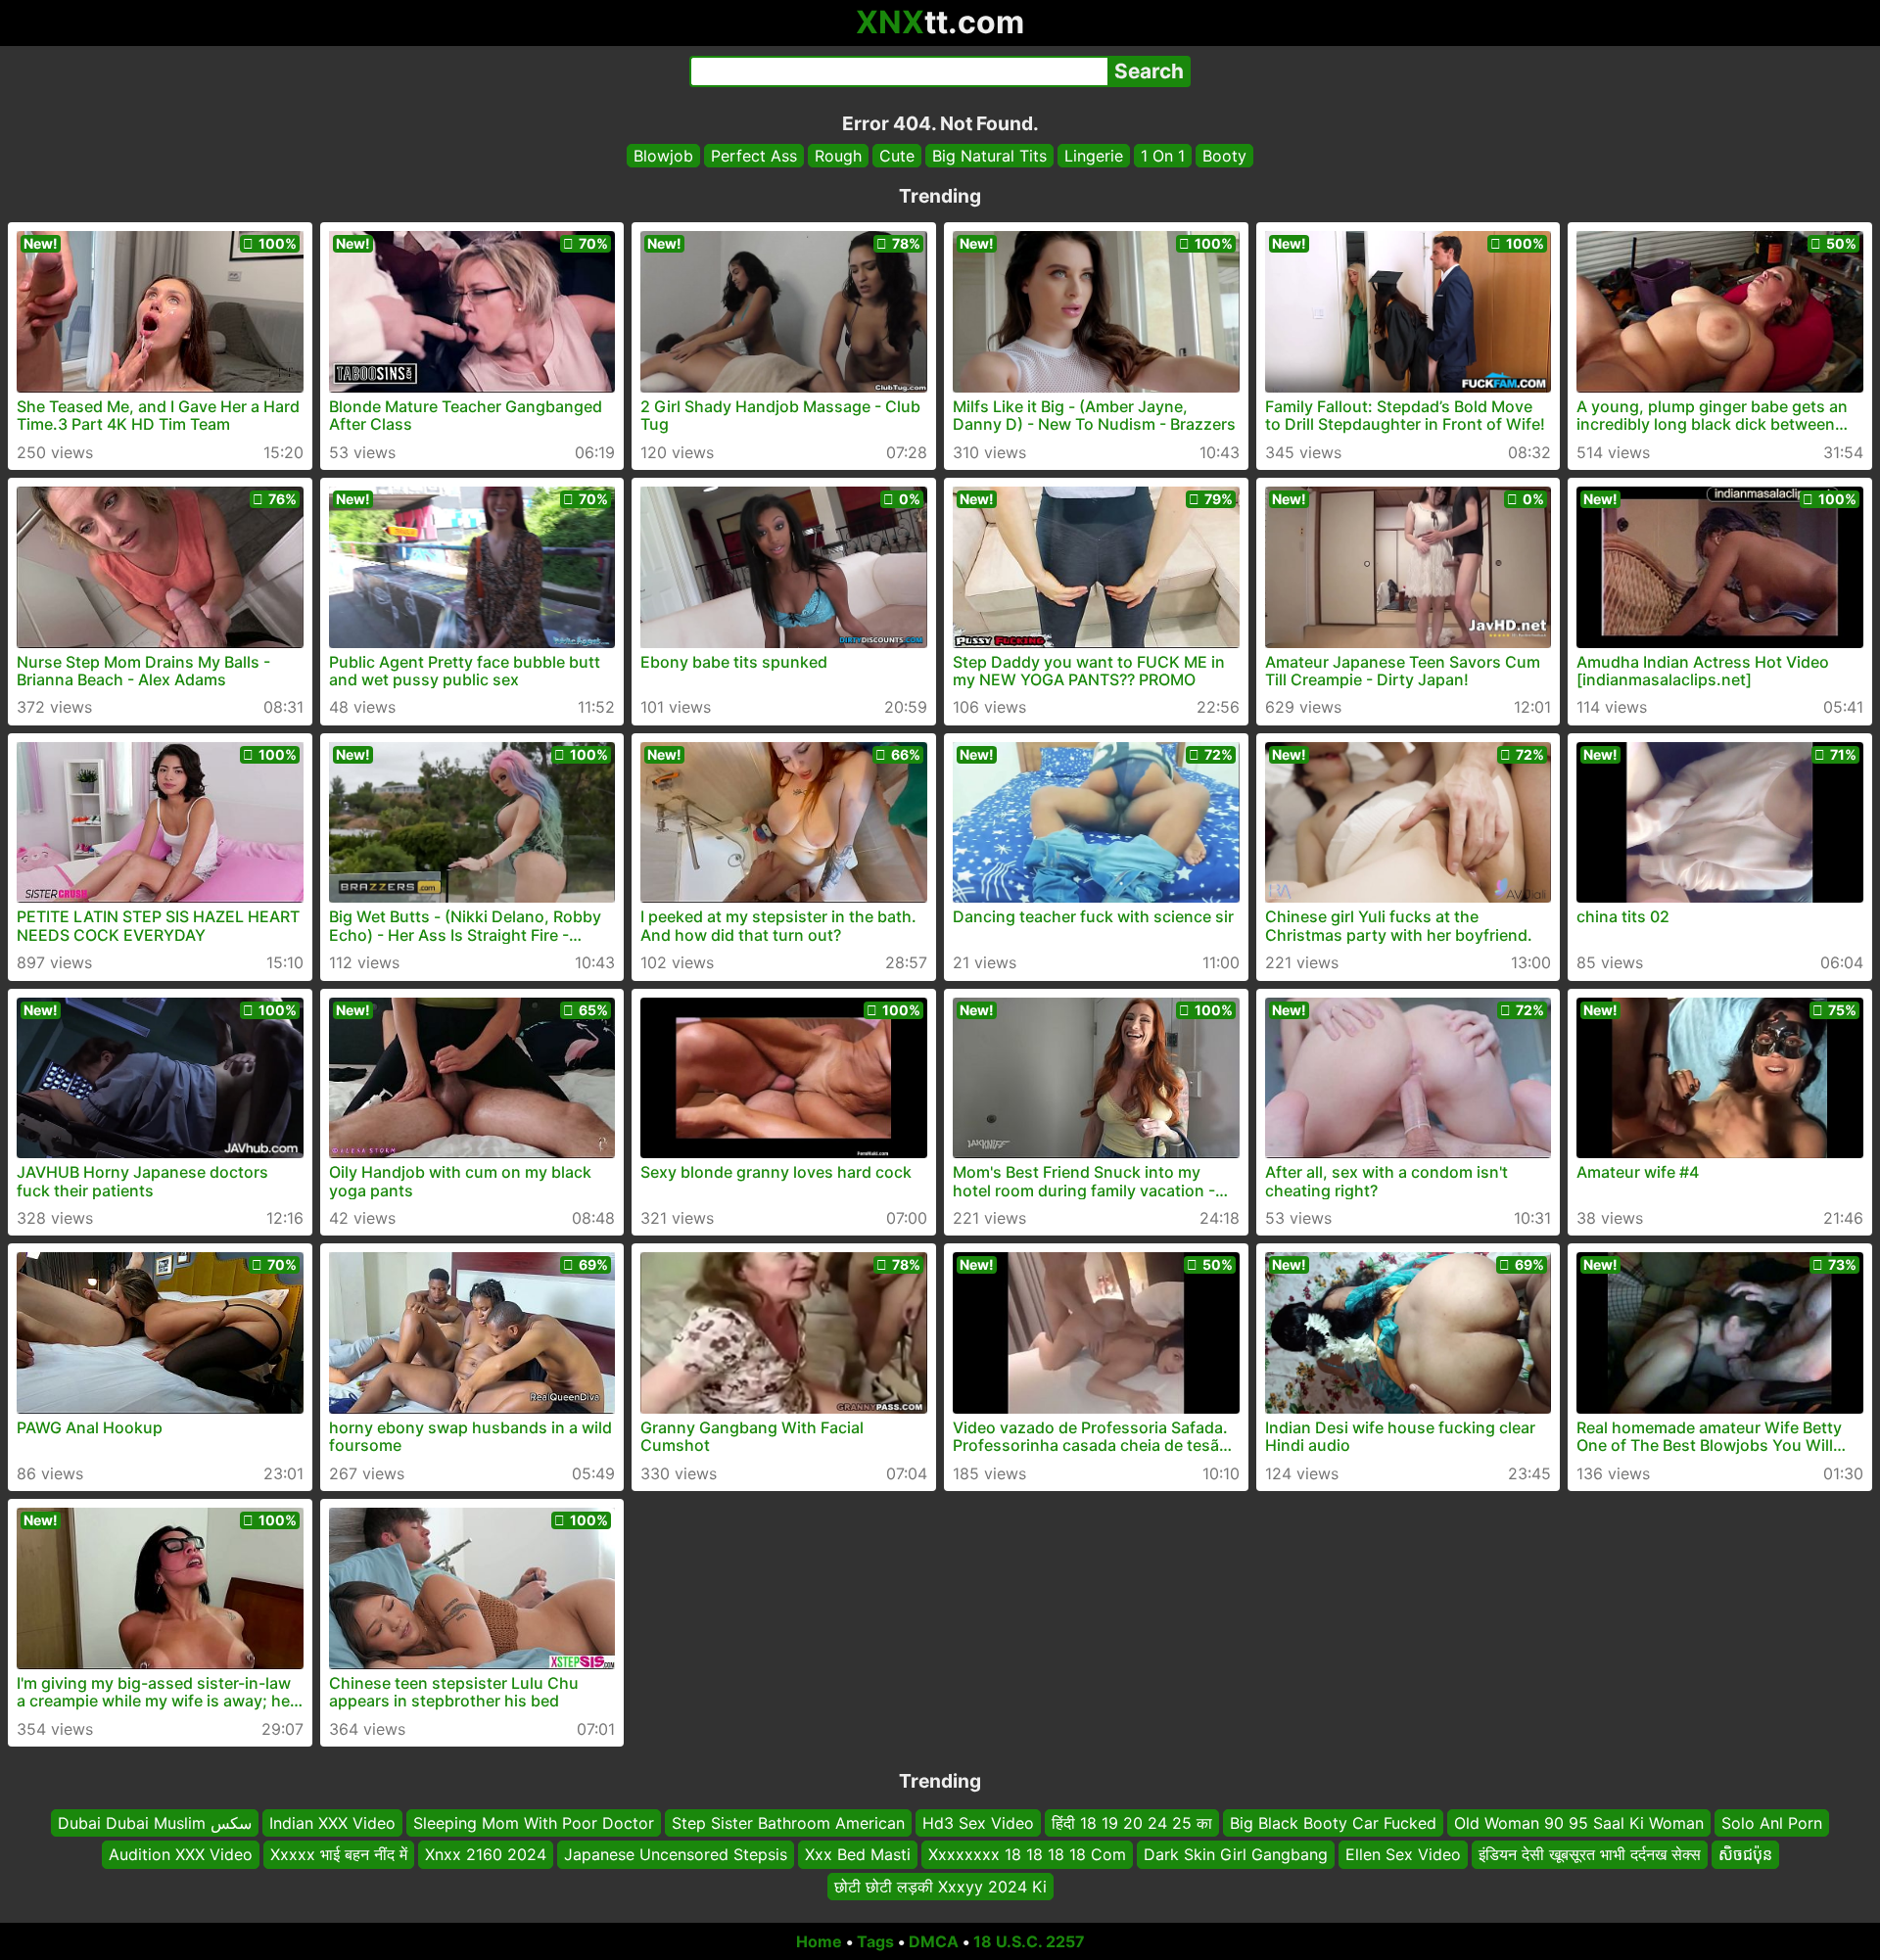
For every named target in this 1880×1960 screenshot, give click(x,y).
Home (819, 1941)
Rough (838, 156)
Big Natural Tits (989, 156)
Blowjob (663, 156)
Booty (1224, 156)
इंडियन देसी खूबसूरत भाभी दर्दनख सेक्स (1590, 1854)
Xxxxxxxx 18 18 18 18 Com (1027, 1854)
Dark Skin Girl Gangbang (1236, 1854)
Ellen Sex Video (1403, 1854)
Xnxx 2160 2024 (486, 1854)
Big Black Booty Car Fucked (1333, 1823)
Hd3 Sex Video (978, 1823)
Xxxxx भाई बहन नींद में (339, 1854)
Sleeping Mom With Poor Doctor (534, 1823)
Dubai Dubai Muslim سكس (155, 1823)
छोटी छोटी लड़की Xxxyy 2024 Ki (940, 1887)
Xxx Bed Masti (858, 1854)
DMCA (934, 1941)
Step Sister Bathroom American (788, 1823)
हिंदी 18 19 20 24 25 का (1132, 1823)
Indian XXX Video (332, 1823)
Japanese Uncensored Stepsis (676, 1854)
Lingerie (1094, 156)
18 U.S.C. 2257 (1029, 1941)
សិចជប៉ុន (1745, 1854)
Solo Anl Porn (1772, 1823)
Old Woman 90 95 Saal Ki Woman (1579, 1823)
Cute (897, 156)
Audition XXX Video (181, 1854)
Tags (875, 1941)
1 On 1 (1163, 156)
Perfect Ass (754, 156)
